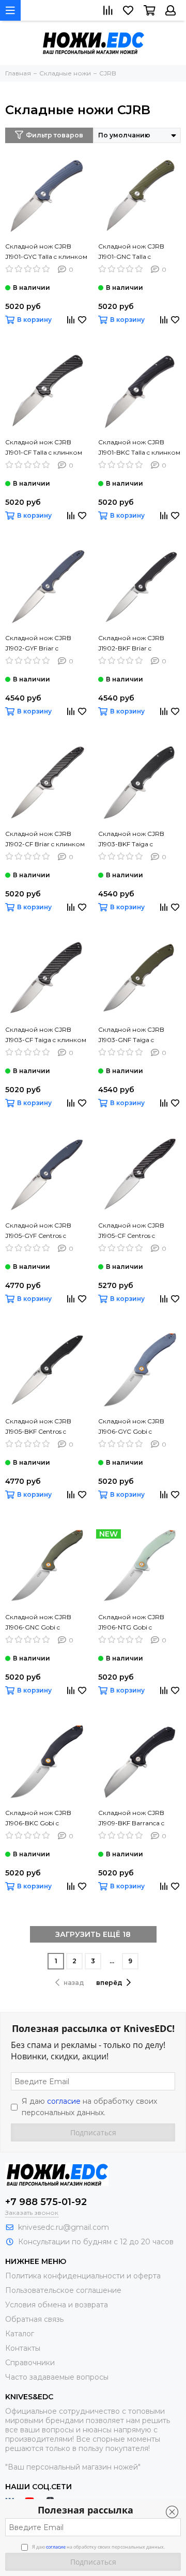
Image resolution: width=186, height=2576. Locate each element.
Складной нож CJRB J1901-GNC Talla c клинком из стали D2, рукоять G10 (133, 252)
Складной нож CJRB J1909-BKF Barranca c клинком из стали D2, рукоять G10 (133, 1819)
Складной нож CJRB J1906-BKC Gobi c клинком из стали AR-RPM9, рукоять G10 (41, 1819)
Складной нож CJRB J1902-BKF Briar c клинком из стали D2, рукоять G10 (133, 644)
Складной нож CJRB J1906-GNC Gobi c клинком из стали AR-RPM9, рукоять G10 (41, 1623)
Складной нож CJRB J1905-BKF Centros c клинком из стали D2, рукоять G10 (40, 1427)
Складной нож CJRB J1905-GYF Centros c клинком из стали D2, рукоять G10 (40, 1231)
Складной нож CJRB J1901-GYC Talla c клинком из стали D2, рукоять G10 (46, 252)
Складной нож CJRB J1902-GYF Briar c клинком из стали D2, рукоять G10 (40, 644)
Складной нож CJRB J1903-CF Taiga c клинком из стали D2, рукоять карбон (46, 1035)
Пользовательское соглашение (63, 2290)
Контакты (23, 2348)
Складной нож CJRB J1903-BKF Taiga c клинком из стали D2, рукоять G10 (133, 840)
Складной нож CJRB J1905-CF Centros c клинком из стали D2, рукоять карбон (133, 1231)
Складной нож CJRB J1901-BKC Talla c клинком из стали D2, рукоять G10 (139, 448)
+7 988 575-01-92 (46, 2202)
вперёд (109, 1983)
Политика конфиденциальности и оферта (83, 2276)
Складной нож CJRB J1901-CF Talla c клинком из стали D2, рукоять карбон (44, 448)
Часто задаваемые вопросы (57, 2377)
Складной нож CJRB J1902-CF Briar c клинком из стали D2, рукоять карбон (45, 840)
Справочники (30, 2363)
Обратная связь (34, 2319)
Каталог (20, 2334)
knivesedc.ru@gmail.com (64, 2227)
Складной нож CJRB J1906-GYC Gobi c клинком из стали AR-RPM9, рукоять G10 (134, 1427)
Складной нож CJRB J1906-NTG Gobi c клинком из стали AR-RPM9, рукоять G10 (134, 1623)
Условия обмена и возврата (57, 2305)
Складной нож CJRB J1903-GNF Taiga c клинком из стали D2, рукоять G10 (133, 1035)
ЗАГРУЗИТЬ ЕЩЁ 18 (93, 1934)
